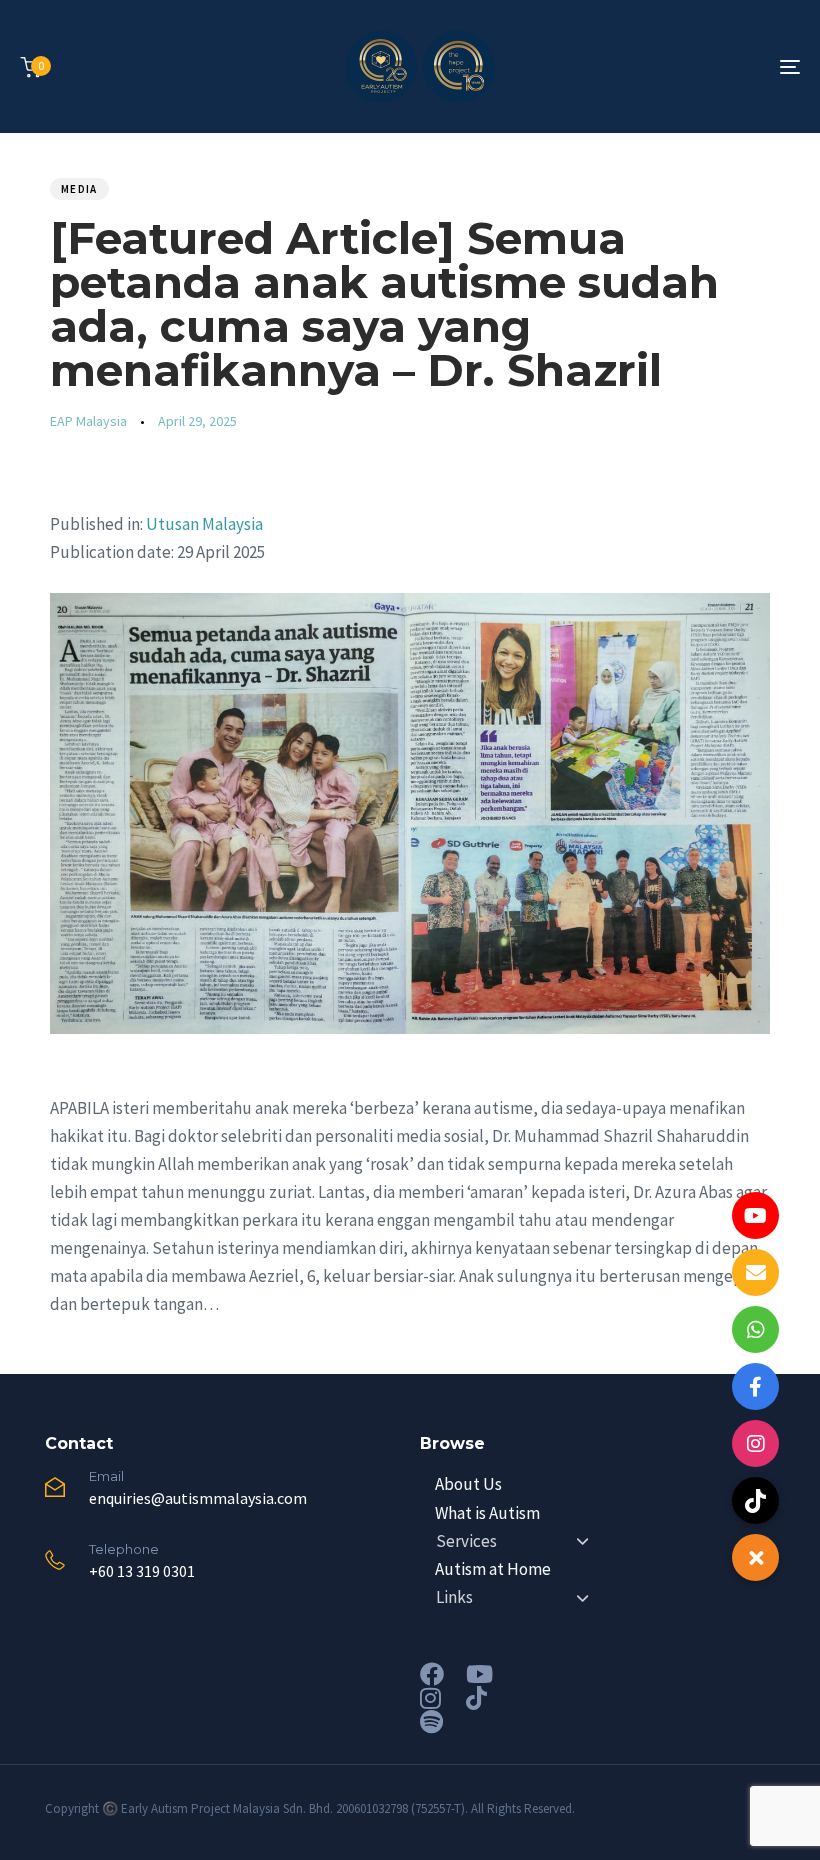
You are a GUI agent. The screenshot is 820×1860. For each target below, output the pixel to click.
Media (79, 189)
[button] (755, 1557)
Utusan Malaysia (204, 524)
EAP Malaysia (88, 421)
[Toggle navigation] (670, 66)
